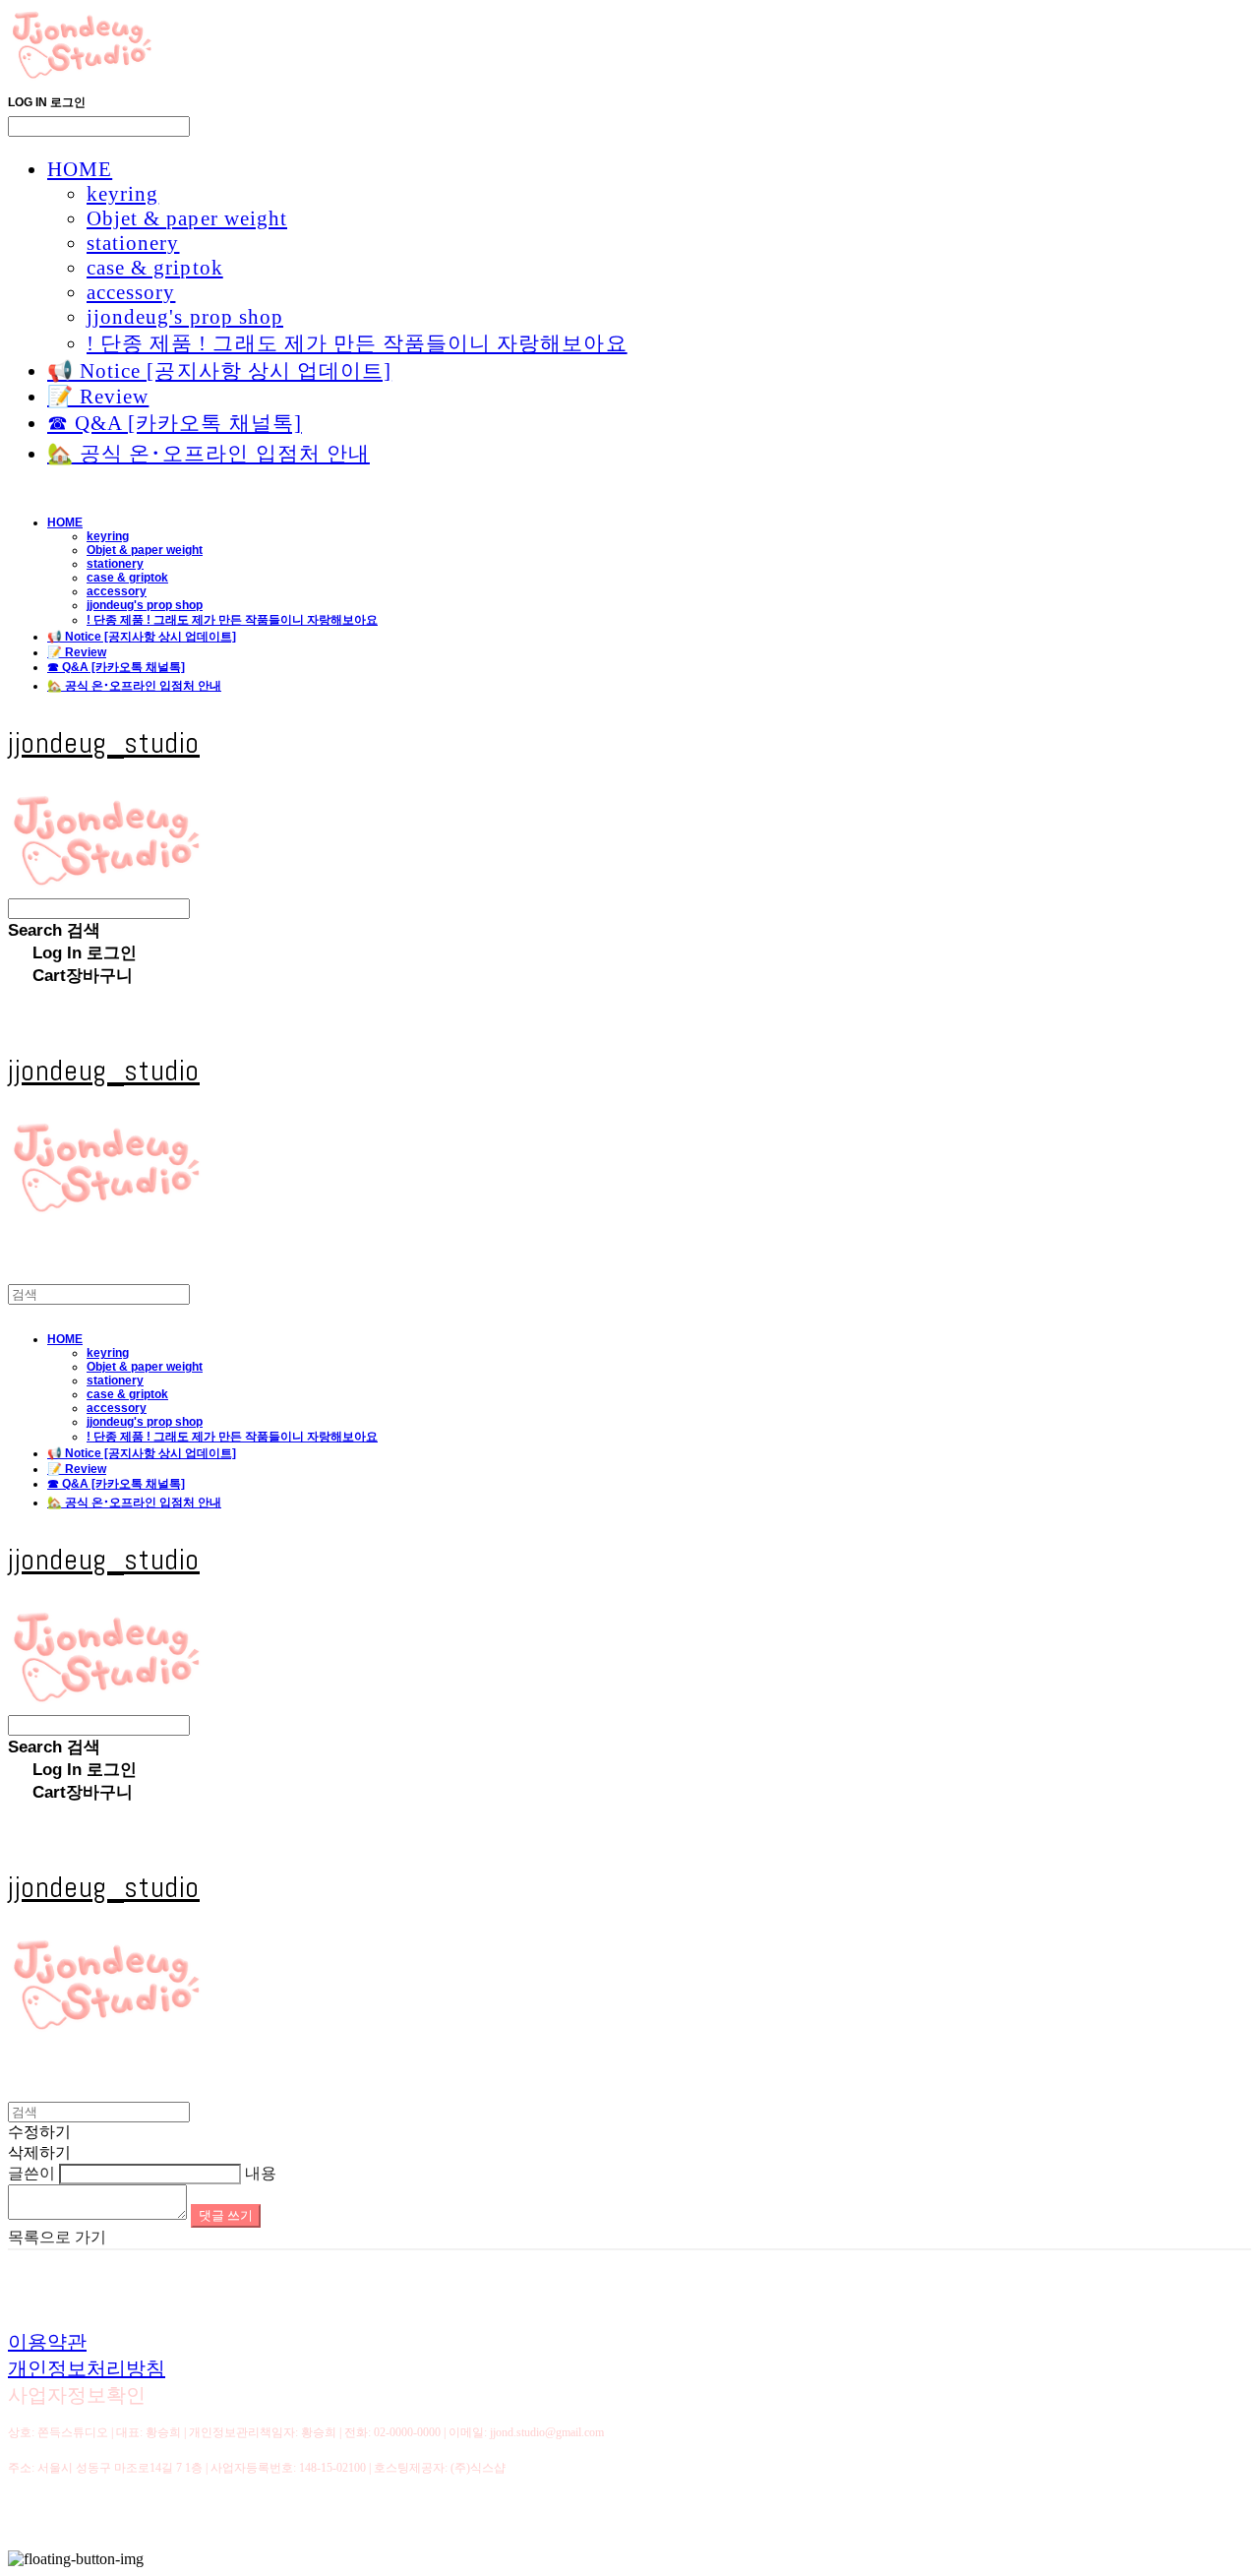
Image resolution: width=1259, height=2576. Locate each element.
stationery (133, 243)
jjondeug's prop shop (185, 317)
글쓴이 (31, 2173)
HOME (80, 169)
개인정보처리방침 (87, 2368)
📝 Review (98, 397)
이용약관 (47, 2342)
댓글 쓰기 (226, 2215)
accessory (131, 292)
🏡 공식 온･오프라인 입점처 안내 (209, 454)
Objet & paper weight (187, 218)
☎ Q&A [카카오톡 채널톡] (175, 423)
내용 (261, 2173)
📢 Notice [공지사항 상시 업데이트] (219, 371)
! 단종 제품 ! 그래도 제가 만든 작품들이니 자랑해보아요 (357, 343)
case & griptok (155, 268)
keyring (122, 194)
